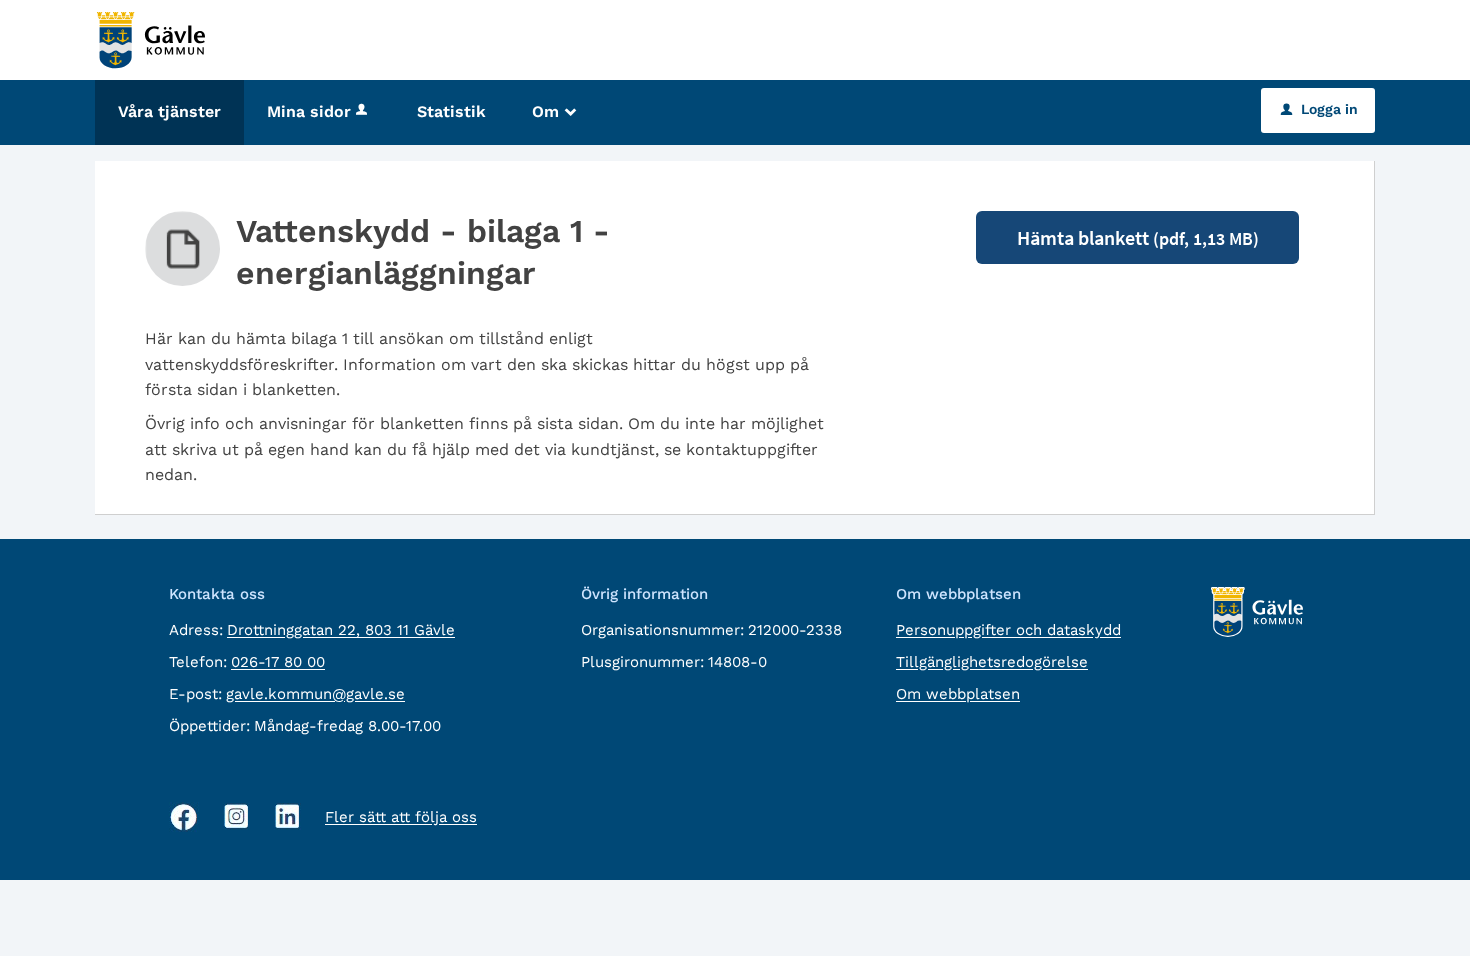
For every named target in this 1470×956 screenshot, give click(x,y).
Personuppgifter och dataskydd (1008, 630)
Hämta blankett (1138, 237)
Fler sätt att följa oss (401, 817)
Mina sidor (309, 111)
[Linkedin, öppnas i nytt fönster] (287, 816)
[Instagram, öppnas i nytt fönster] (236, 816)
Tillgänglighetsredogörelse (992, 662)
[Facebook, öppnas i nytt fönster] (184, 817)
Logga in (1319, 109)
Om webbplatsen (958, 694)
